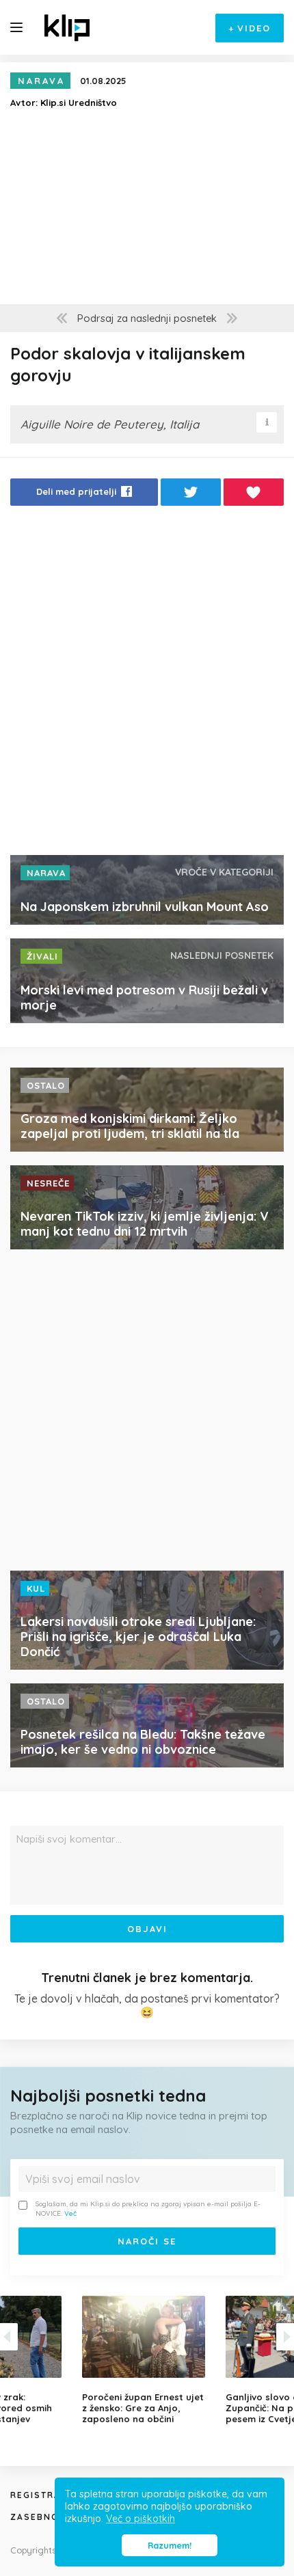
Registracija (47, 2495)
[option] (147, 2360)
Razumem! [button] (170, 2545)
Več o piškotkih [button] (141, 2519)
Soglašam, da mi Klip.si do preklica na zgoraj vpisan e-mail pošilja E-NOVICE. (148, 2209)
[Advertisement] (147, 684)
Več (70, 2213)
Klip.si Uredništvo (79, 103)
